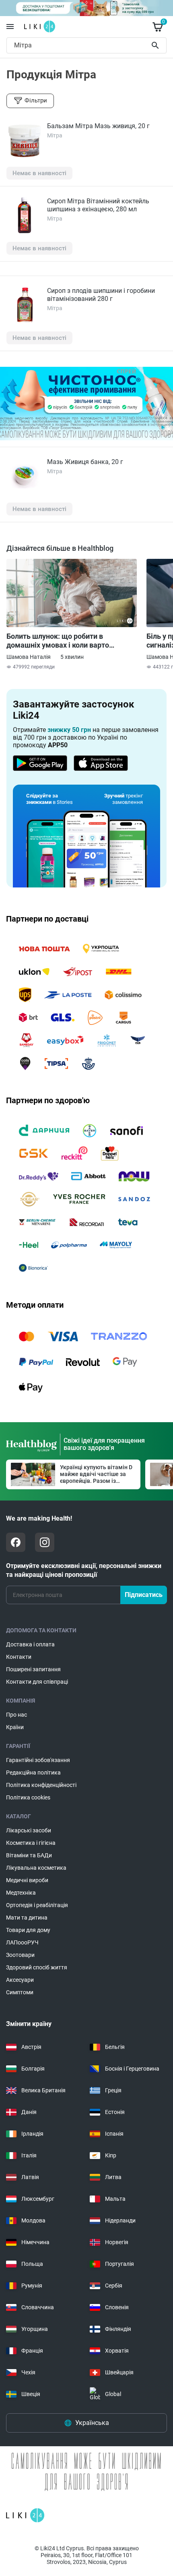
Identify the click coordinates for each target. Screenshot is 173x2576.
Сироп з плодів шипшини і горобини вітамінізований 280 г (101, 295)
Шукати (157, 45)
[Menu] (10, 27)
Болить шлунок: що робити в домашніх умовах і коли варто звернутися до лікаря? (58, 641)
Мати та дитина (27, 1918)
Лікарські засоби (29, 1830)
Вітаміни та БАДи (29, 1855)
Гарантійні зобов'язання (38, 1760)
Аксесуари (20, 1980)
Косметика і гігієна (31, 1843)
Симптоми (20, 1992)
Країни (15, 1727)
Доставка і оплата (30, 1644)
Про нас (16, 1715)
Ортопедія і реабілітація (37, 1905)
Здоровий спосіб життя (37, 1967)
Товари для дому (28, 1930)
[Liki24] (25, 2515)
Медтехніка (21, 1893)
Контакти (19, 1657)
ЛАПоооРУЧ (22, 1942)
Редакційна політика (33, 1773)
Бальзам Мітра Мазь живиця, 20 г (98, 126)
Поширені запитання (33, 1669)
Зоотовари (20, 1955)
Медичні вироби (27, 1880)
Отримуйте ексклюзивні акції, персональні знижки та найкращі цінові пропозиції (84, 1570)
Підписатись (144, 1595)
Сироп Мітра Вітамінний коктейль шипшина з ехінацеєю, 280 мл (98, 205)
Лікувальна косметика (36, 1868)
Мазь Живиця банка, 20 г (85, 462)
